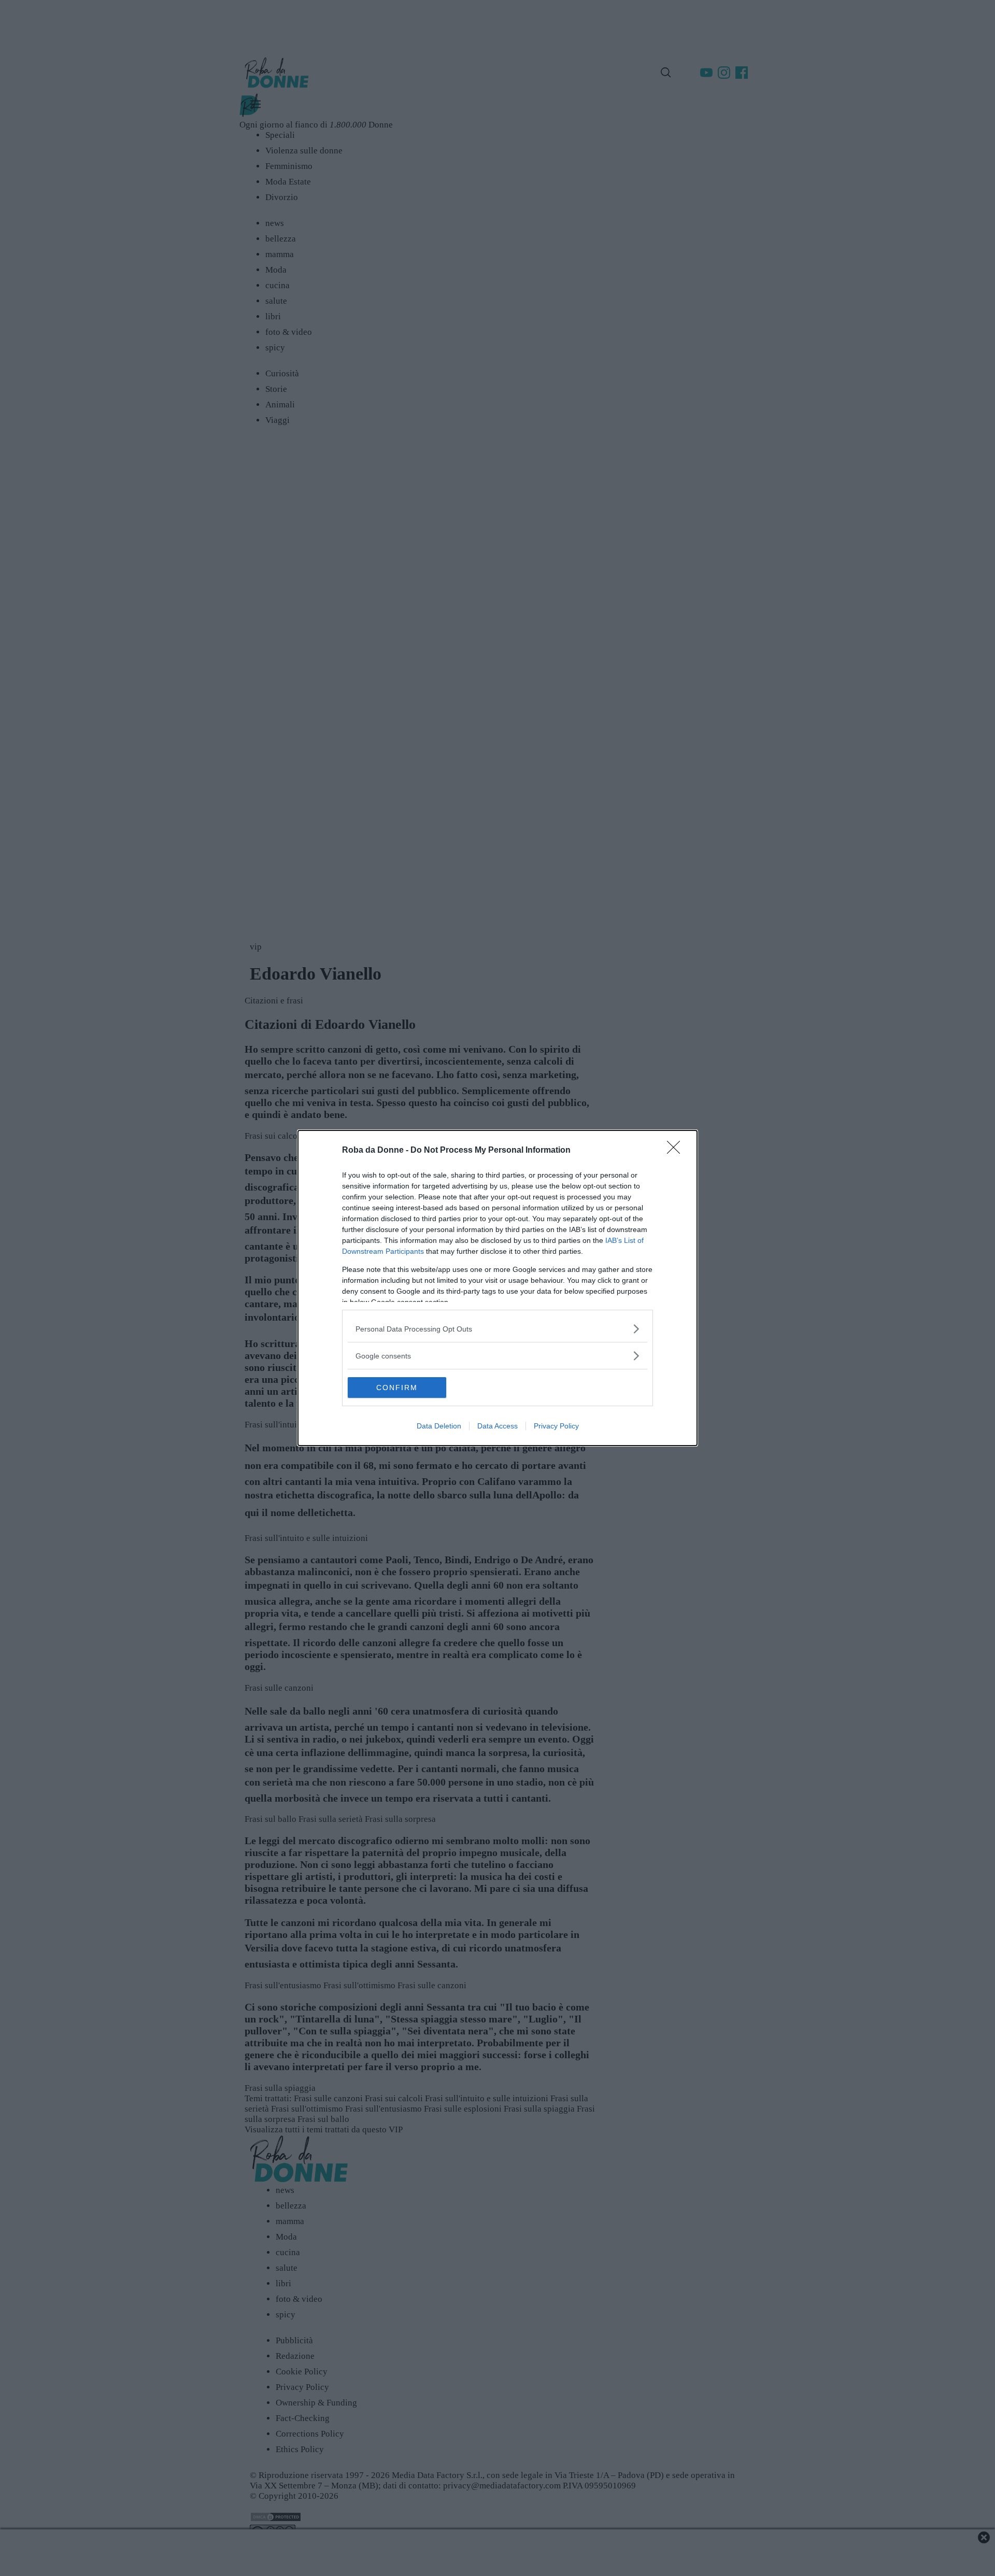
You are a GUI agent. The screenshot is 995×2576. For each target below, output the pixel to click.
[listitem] (497, 1329)
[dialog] (497, 1288)
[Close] (677, 1151)
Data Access (497, 1426)
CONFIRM (397, 1388)
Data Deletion (439, 1426)
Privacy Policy (556, 1426)
